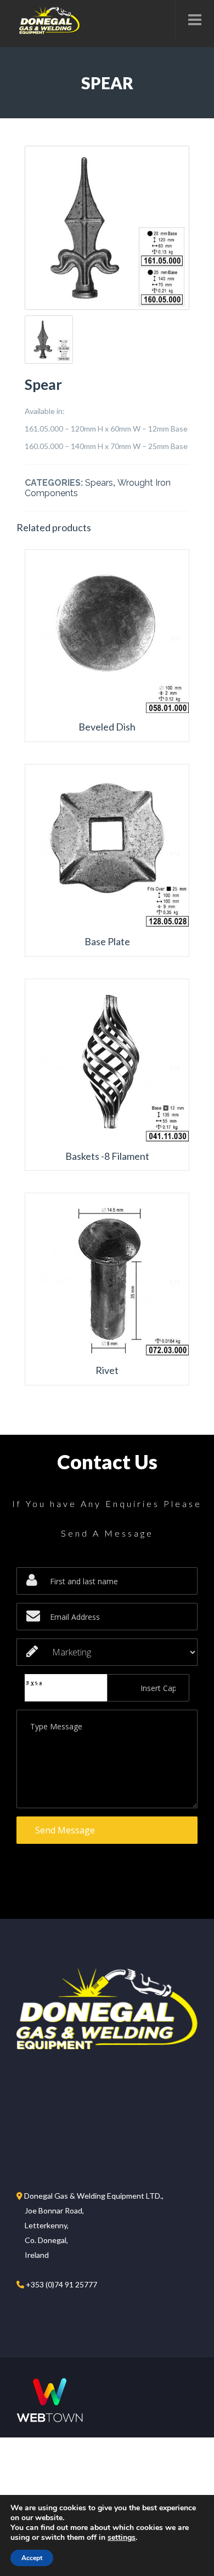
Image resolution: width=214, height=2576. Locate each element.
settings (122, 2538)
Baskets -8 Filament (107, 1156)
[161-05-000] (107, 228)
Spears (99, 483)
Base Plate (107, 942)
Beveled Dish (107, 727)
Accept (32, 2558)
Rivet (107, 1370)
